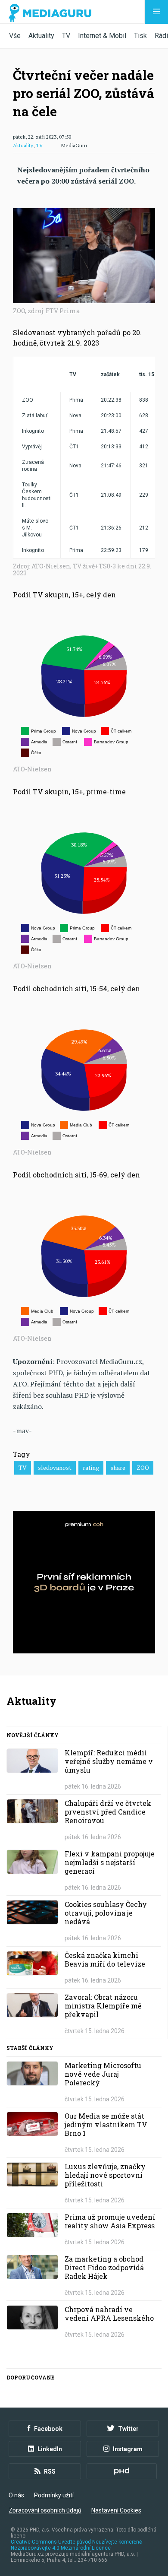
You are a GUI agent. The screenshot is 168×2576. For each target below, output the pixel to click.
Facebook (48, 2429)
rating (91, 1467)
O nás (16, 2495)
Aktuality (41, 36)
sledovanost (55, 1467)
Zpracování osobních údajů (45, 2510)
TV (66, 36)
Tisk (140, 36)
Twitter (128, 2429)
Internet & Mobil (102, 36)
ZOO (143, 1467)
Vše (15, 36)
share (118, 1467)
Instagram (128, 2449)
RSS (50, 2471)
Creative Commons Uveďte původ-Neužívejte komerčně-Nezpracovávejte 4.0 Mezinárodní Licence (77, 2545)
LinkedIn (50, 2449)
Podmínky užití (54, 2495)
